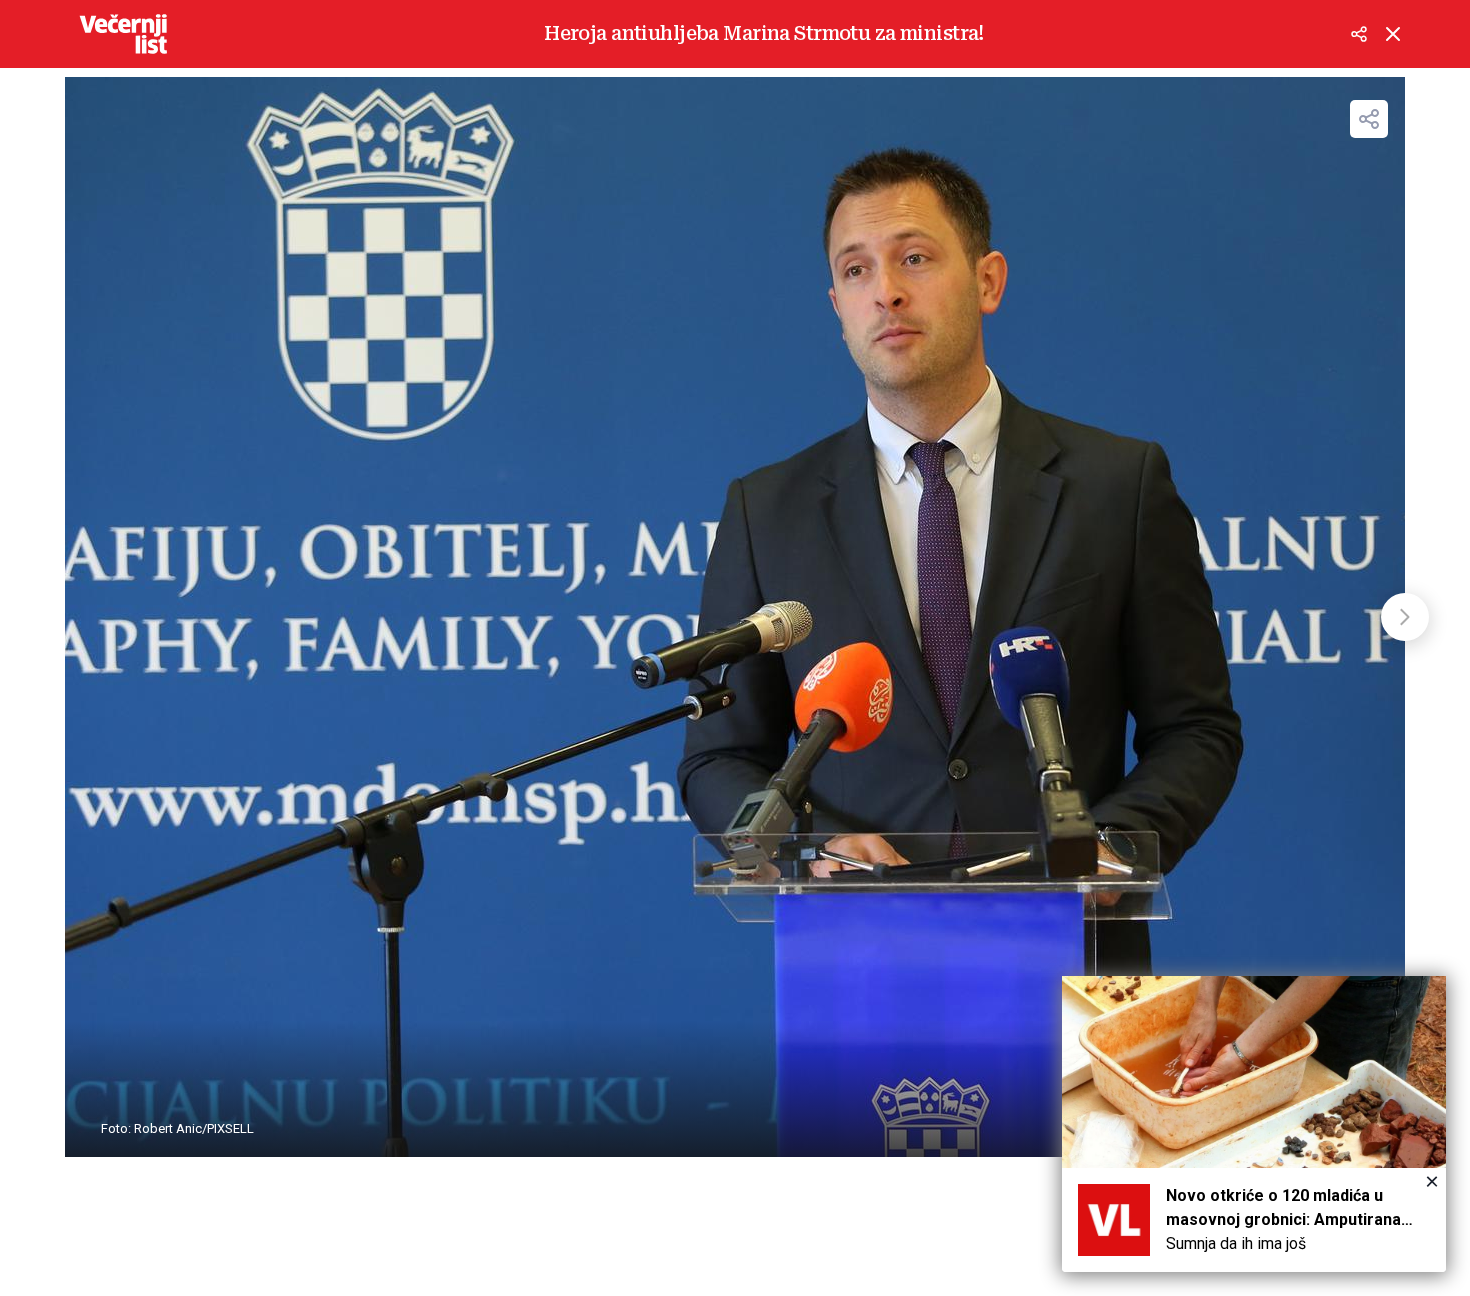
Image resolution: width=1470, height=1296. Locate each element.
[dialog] (1254, 1124)
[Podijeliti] (1359, 34)
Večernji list (123, 34)
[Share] (1369, 119)
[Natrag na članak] (1393, 34)
